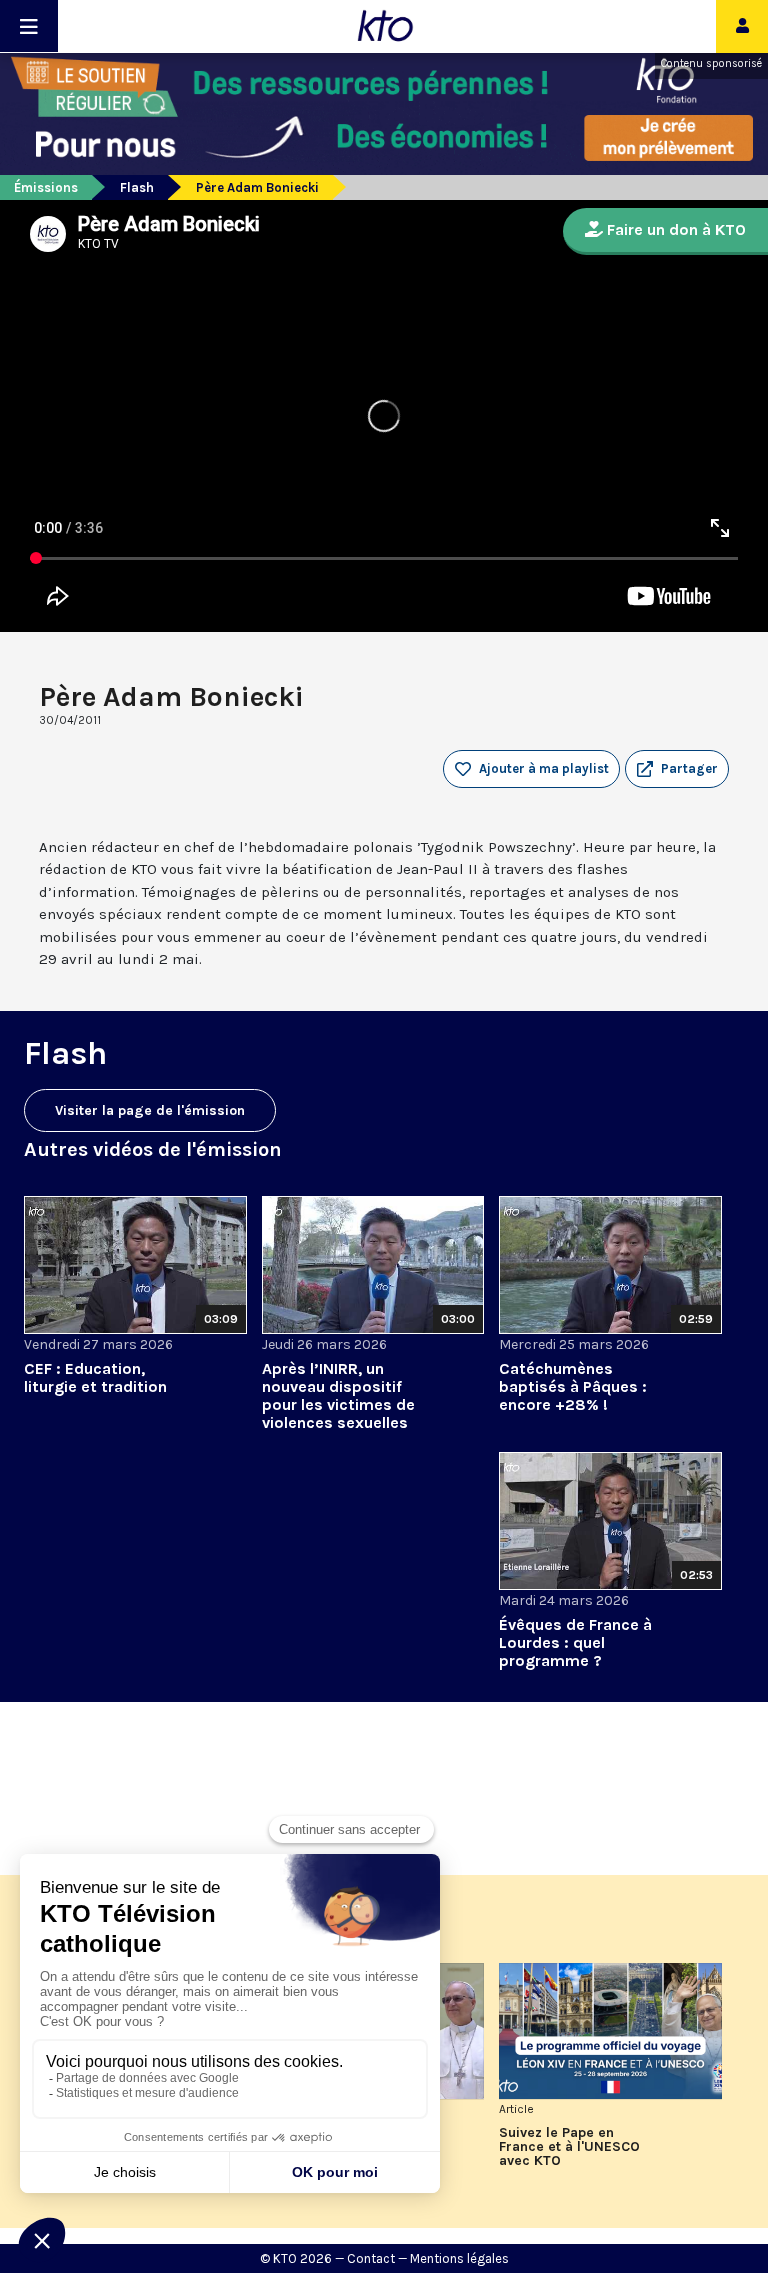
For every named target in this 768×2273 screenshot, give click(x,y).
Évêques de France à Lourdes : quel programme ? (575, 1642)
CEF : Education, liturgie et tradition (95, 1377)
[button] (677, 769)
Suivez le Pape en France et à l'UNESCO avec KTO (569, 2147)
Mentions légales (459, 2258)
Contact (371, 2258)
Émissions (46, 187)
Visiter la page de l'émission (150, 1110)
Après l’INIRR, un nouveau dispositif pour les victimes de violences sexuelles (338, 1395)
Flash (137, 187)
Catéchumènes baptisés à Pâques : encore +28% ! (573, 1386)
